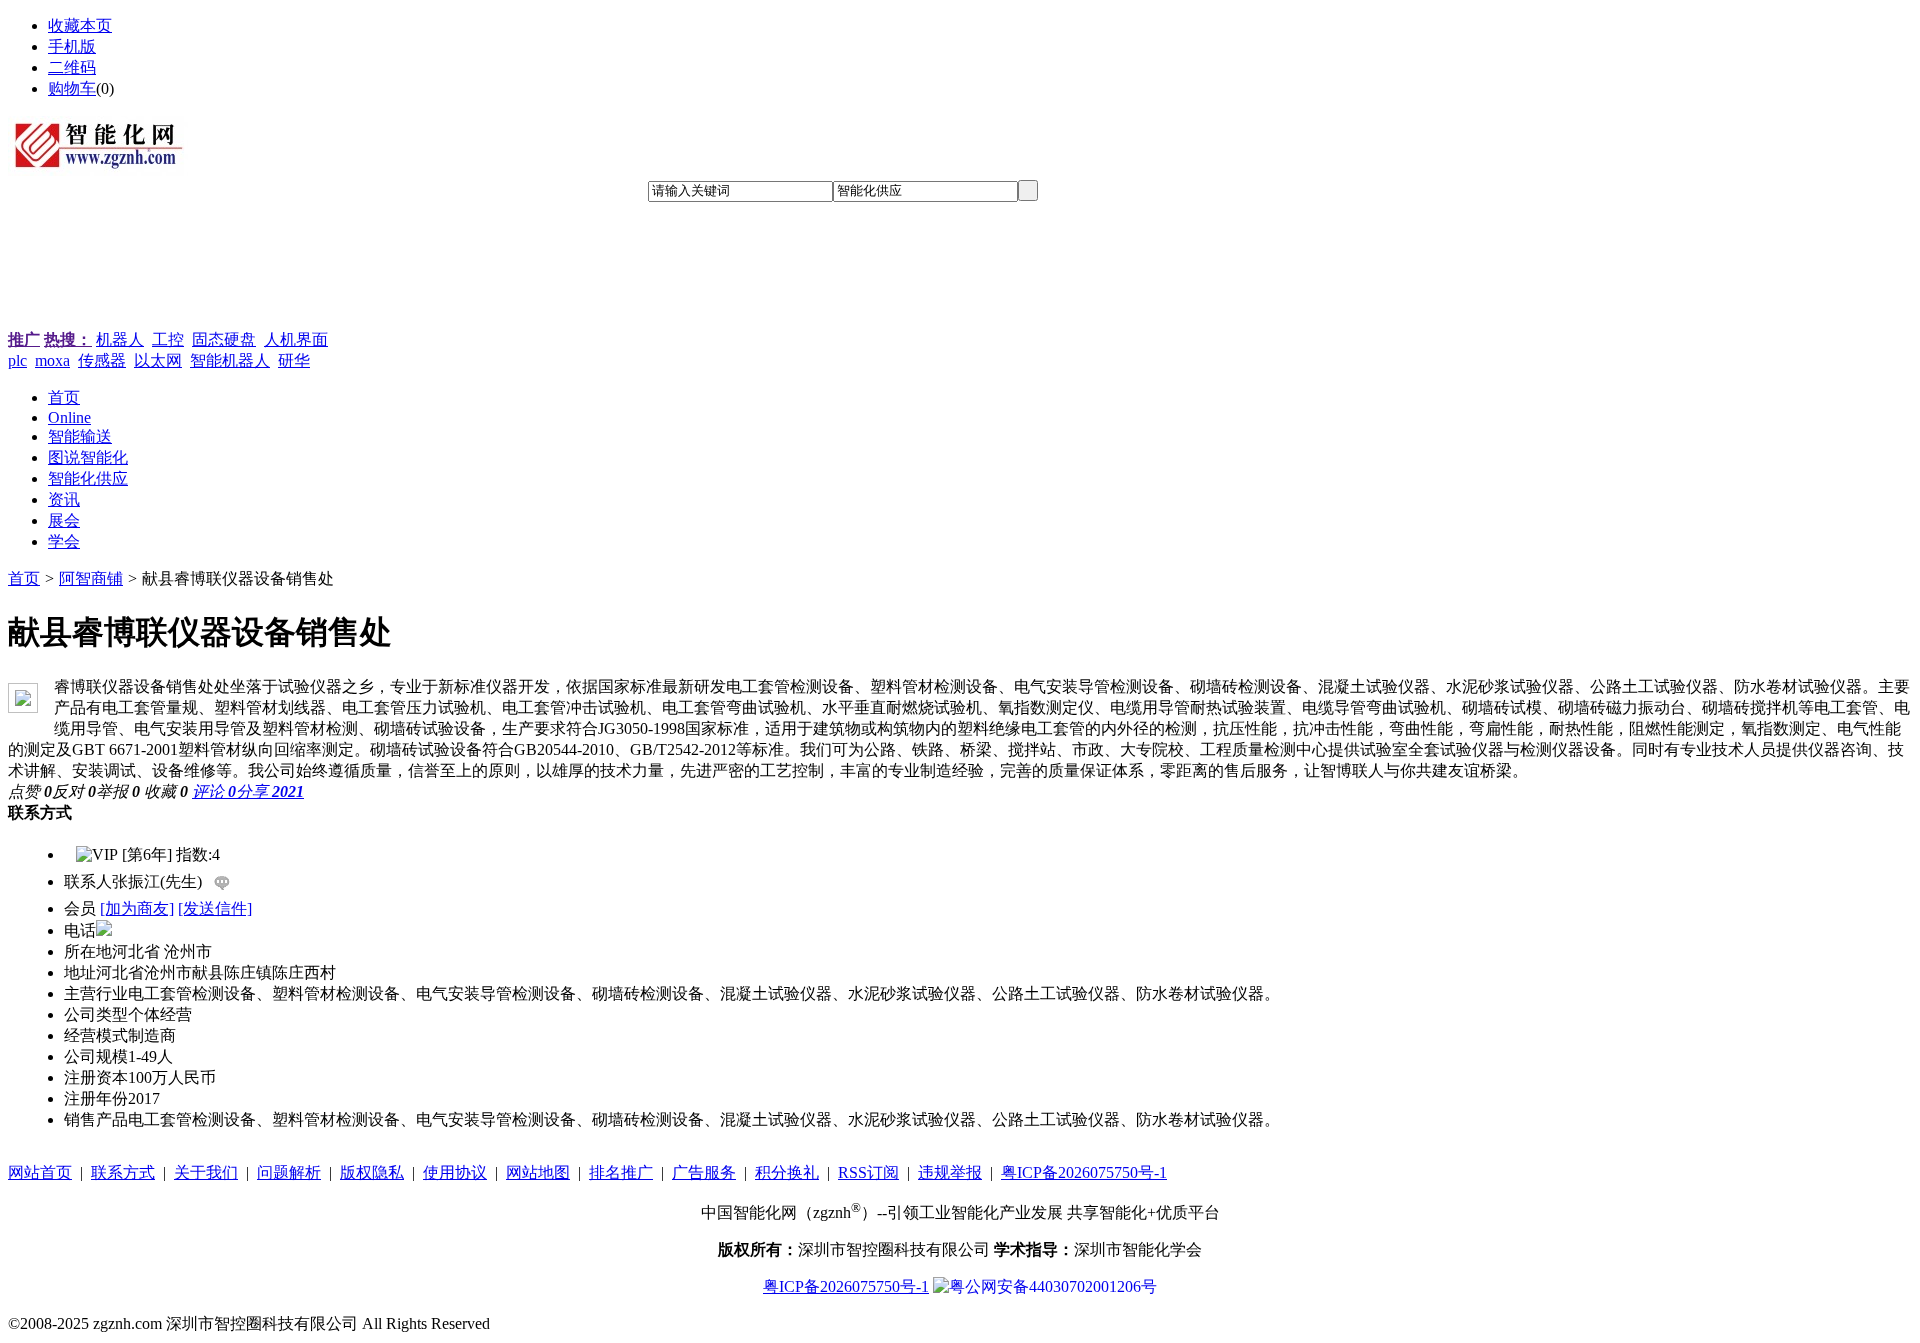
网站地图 (538, 1172)
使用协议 (455, 1172)
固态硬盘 (224, 339)
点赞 (30, 791)
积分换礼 (787, 1172)
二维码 (72, 67)
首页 (24, 578)
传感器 (102, 360)
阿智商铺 (91, 578)
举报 (118, 791)
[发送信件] (215, 908)
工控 (168, 339)
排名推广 (621, 1172)
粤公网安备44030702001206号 (1053, 1286)
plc (17, 360)
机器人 (120, 339)
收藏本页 (80, 25)
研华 (294, 360)
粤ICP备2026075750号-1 (1084, 1172)
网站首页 (40, 1172)
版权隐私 (372, 1172)
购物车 (72, 88)
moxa (52, 360)
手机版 (72, 46)
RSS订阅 (868, 1172)
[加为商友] (137, 908)
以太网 (158, 360)
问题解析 (289, 1172)
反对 (74, 791)
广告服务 (704, 1172)
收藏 (166, 791)
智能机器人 (230, 360)
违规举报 (950, 1172)
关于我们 (206, 1172)
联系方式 (123, 1172)
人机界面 (296, 339)
